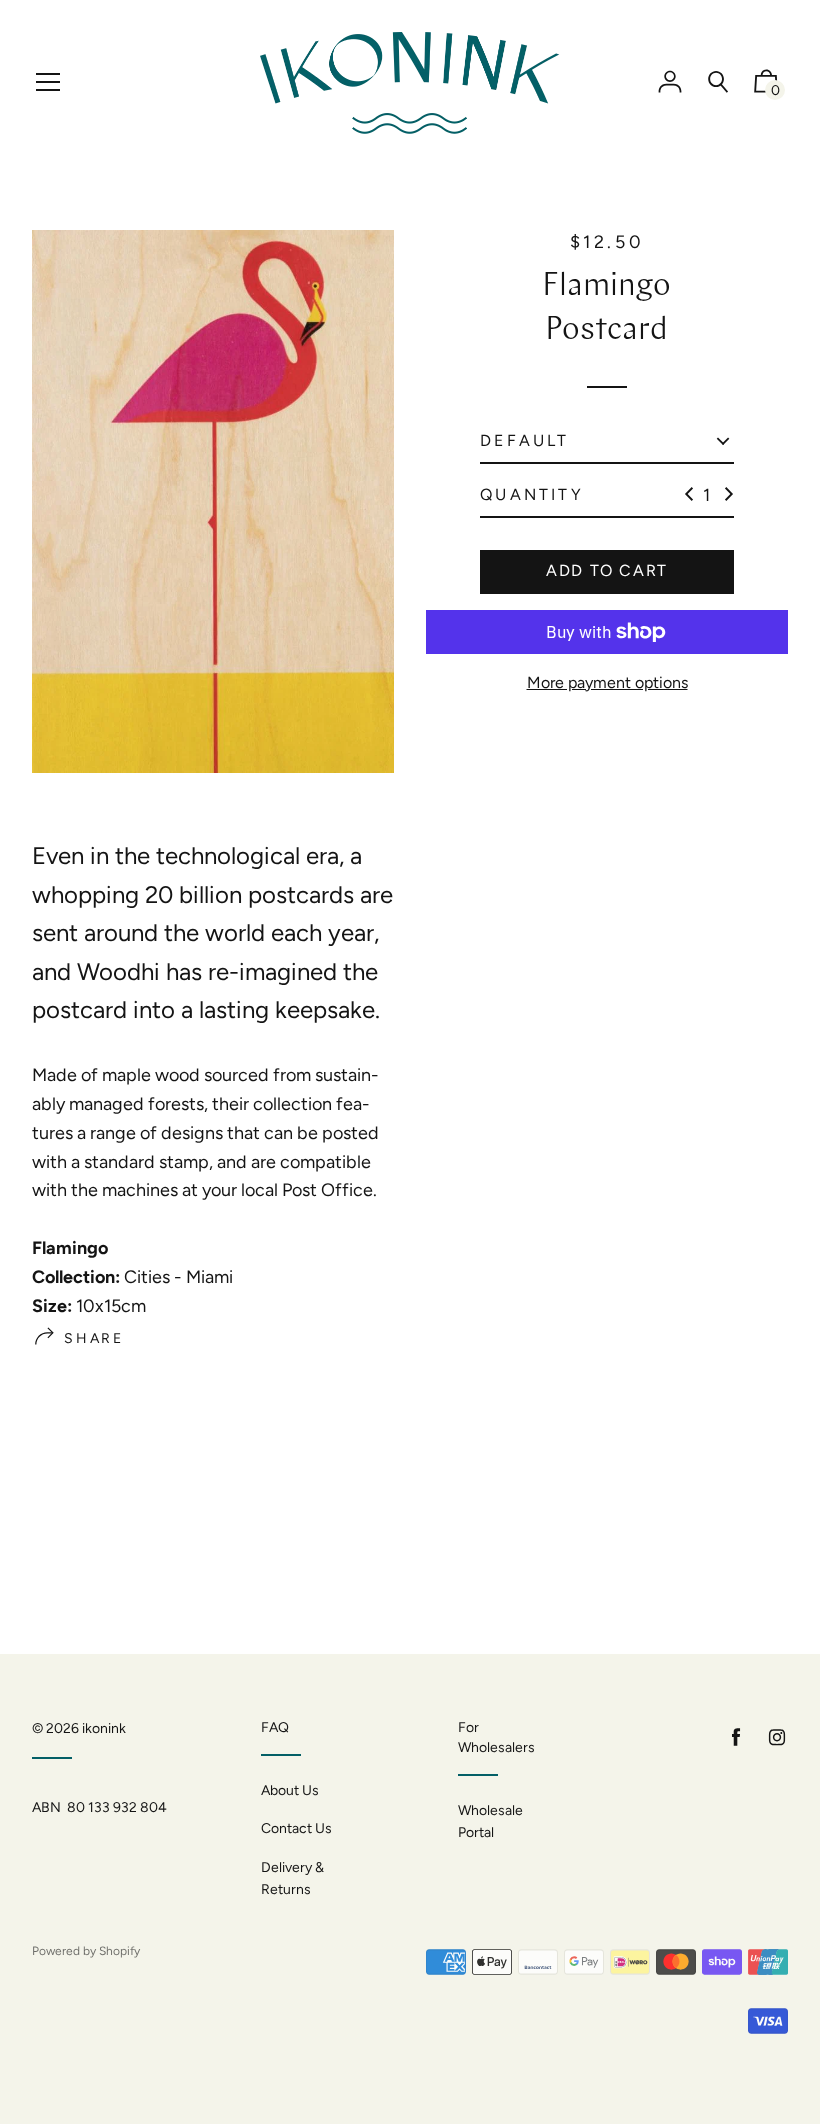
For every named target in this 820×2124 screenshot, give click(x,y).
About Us (290, 1790)
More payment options (607, 682)
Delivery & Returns (292, 1878)
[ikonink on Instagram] (777, 1737)
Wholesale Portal (490, 1821)
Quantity (532, 494)
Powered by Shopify (86, 1951)
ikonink (104, 1728)
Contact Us (296, 1828)
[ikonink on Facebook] (736, 1737)
